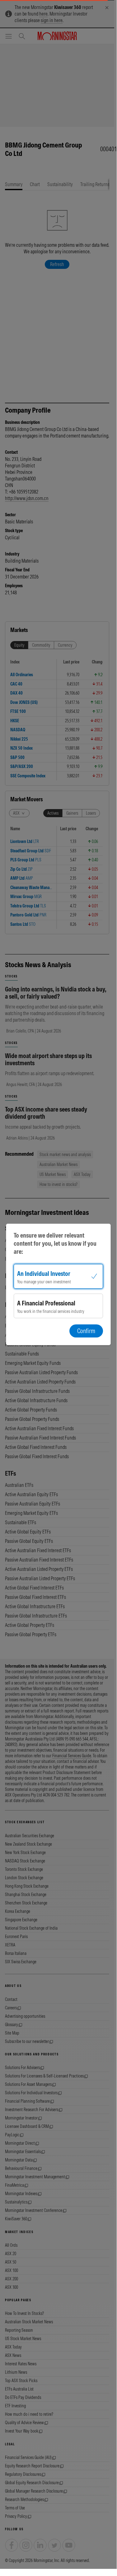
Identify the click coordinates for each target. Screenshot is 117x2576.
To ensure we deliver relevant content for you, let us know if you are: (55, 1243)
